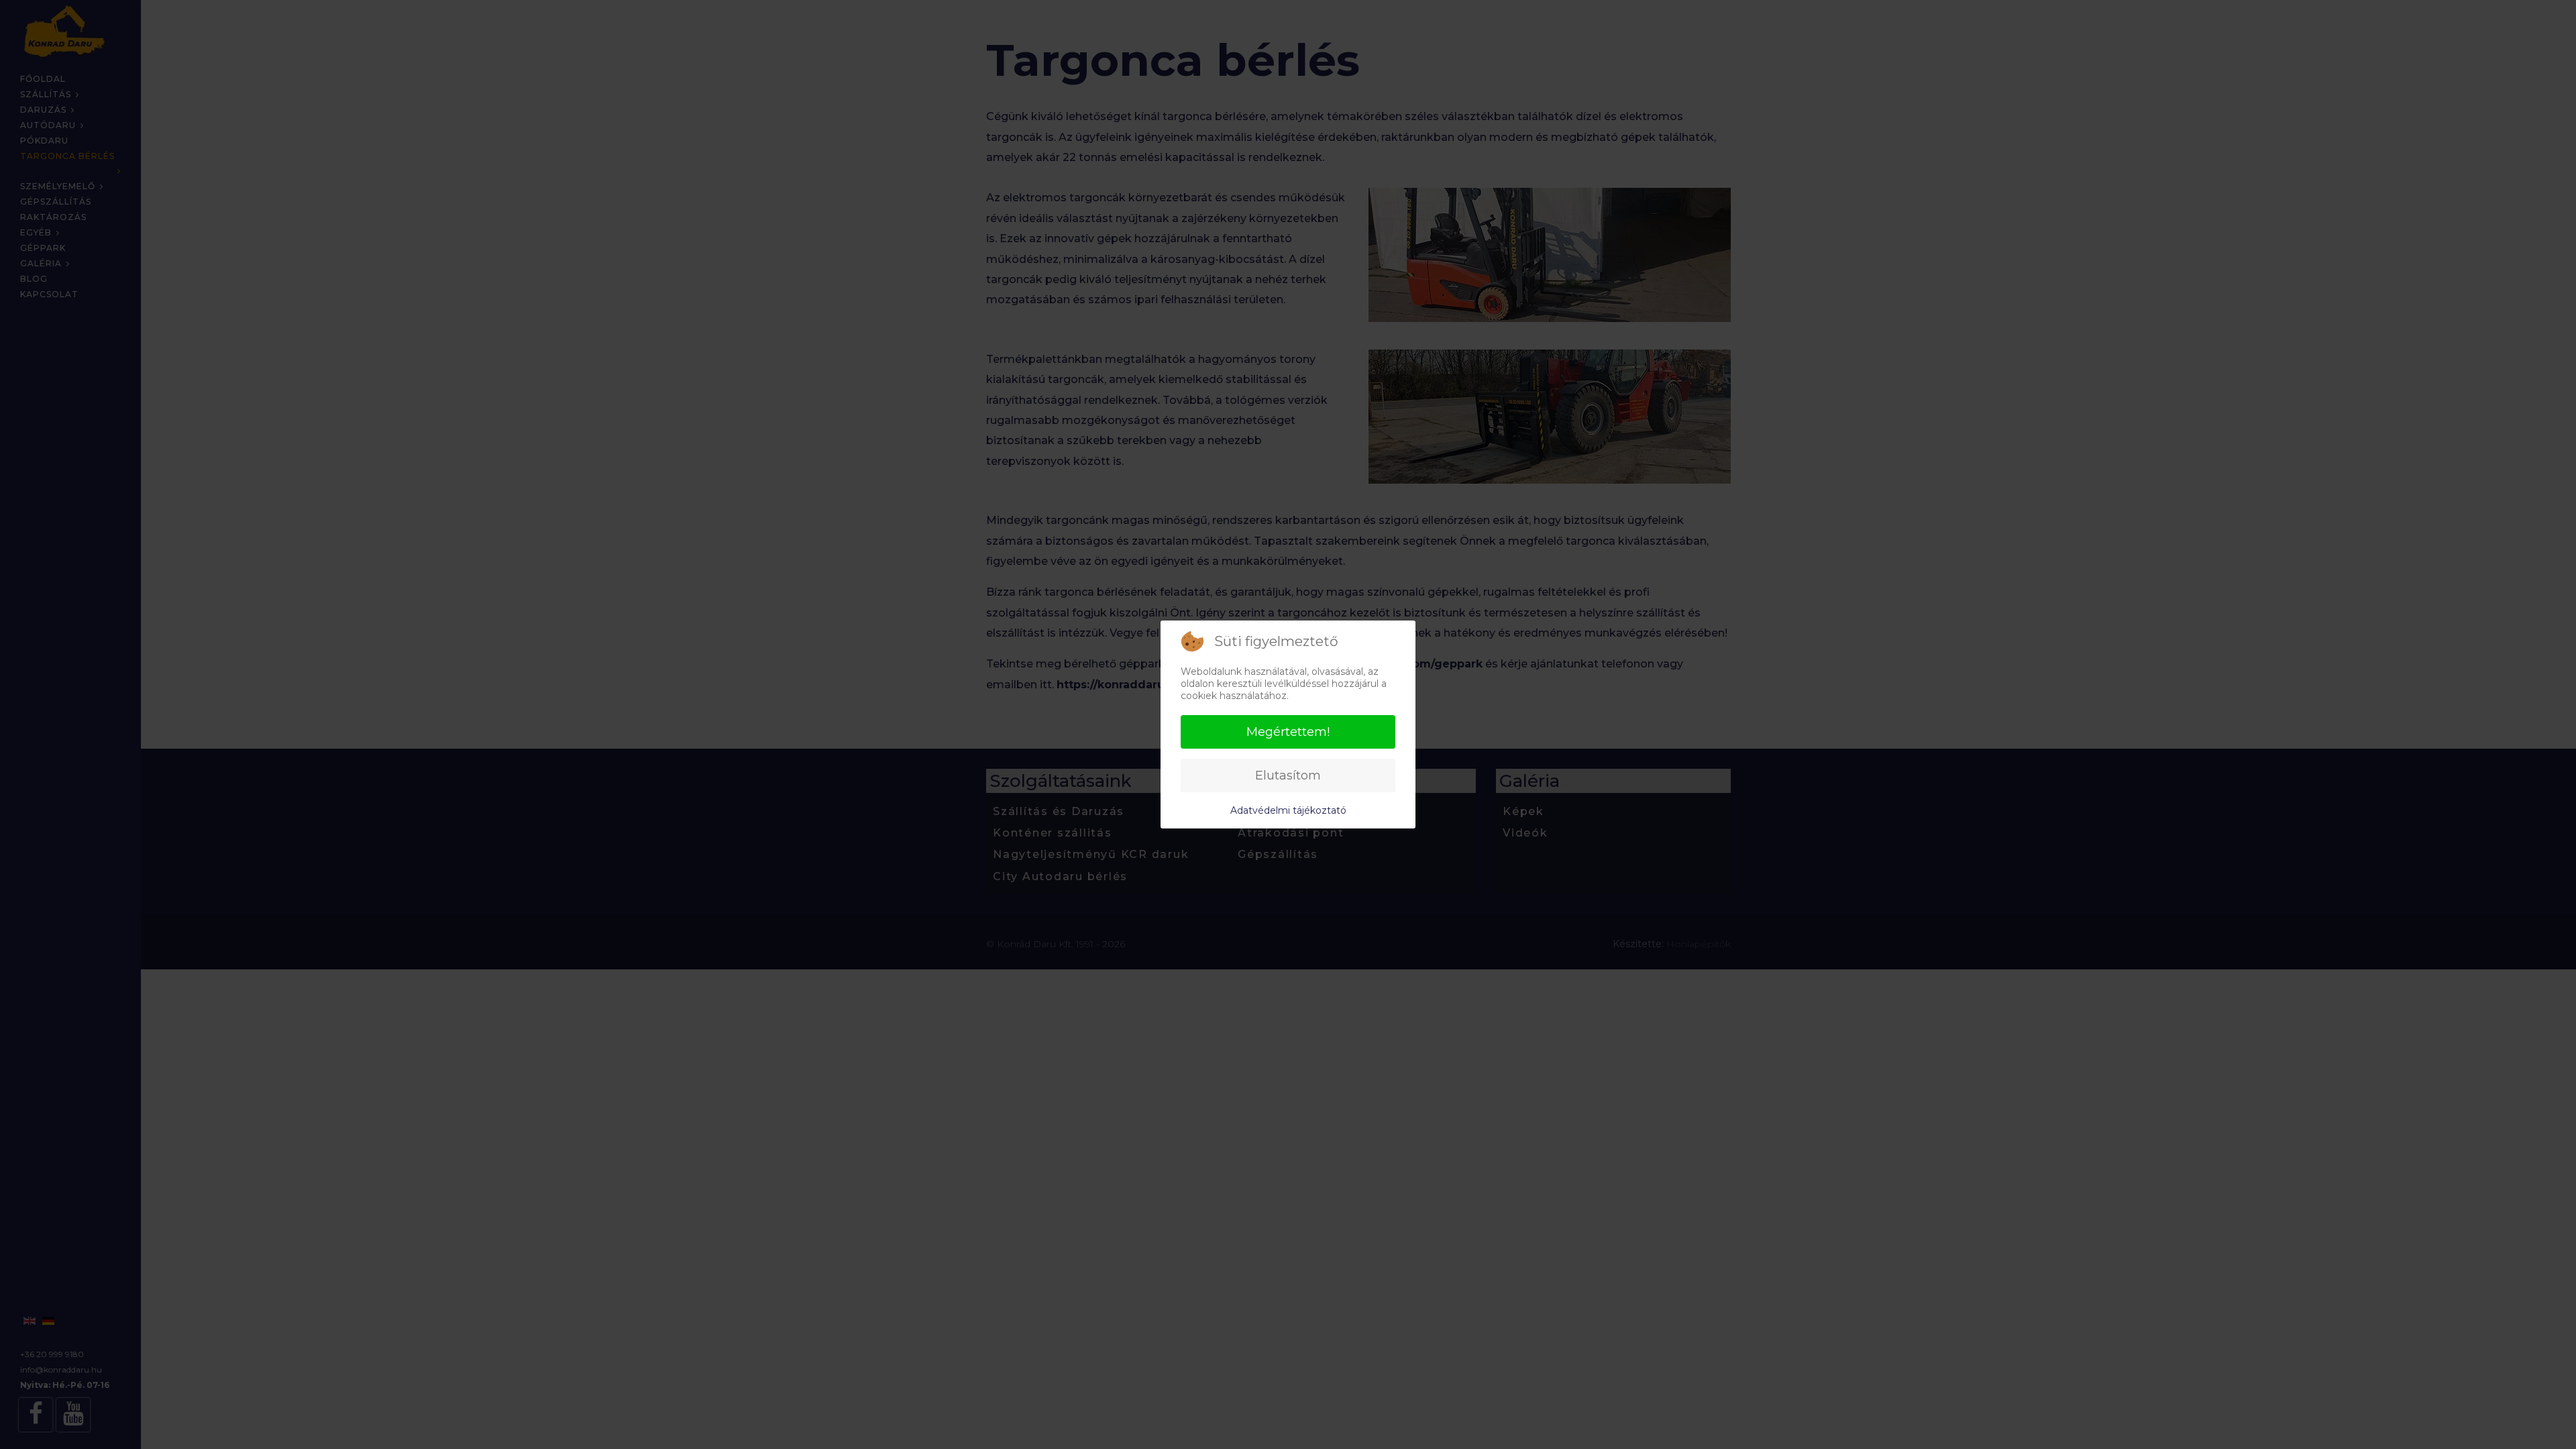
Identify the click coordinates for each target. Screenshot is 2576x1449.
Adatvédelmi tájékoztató (1288, 810)
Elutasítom (1288, 775)
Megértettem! (1288, 732)
